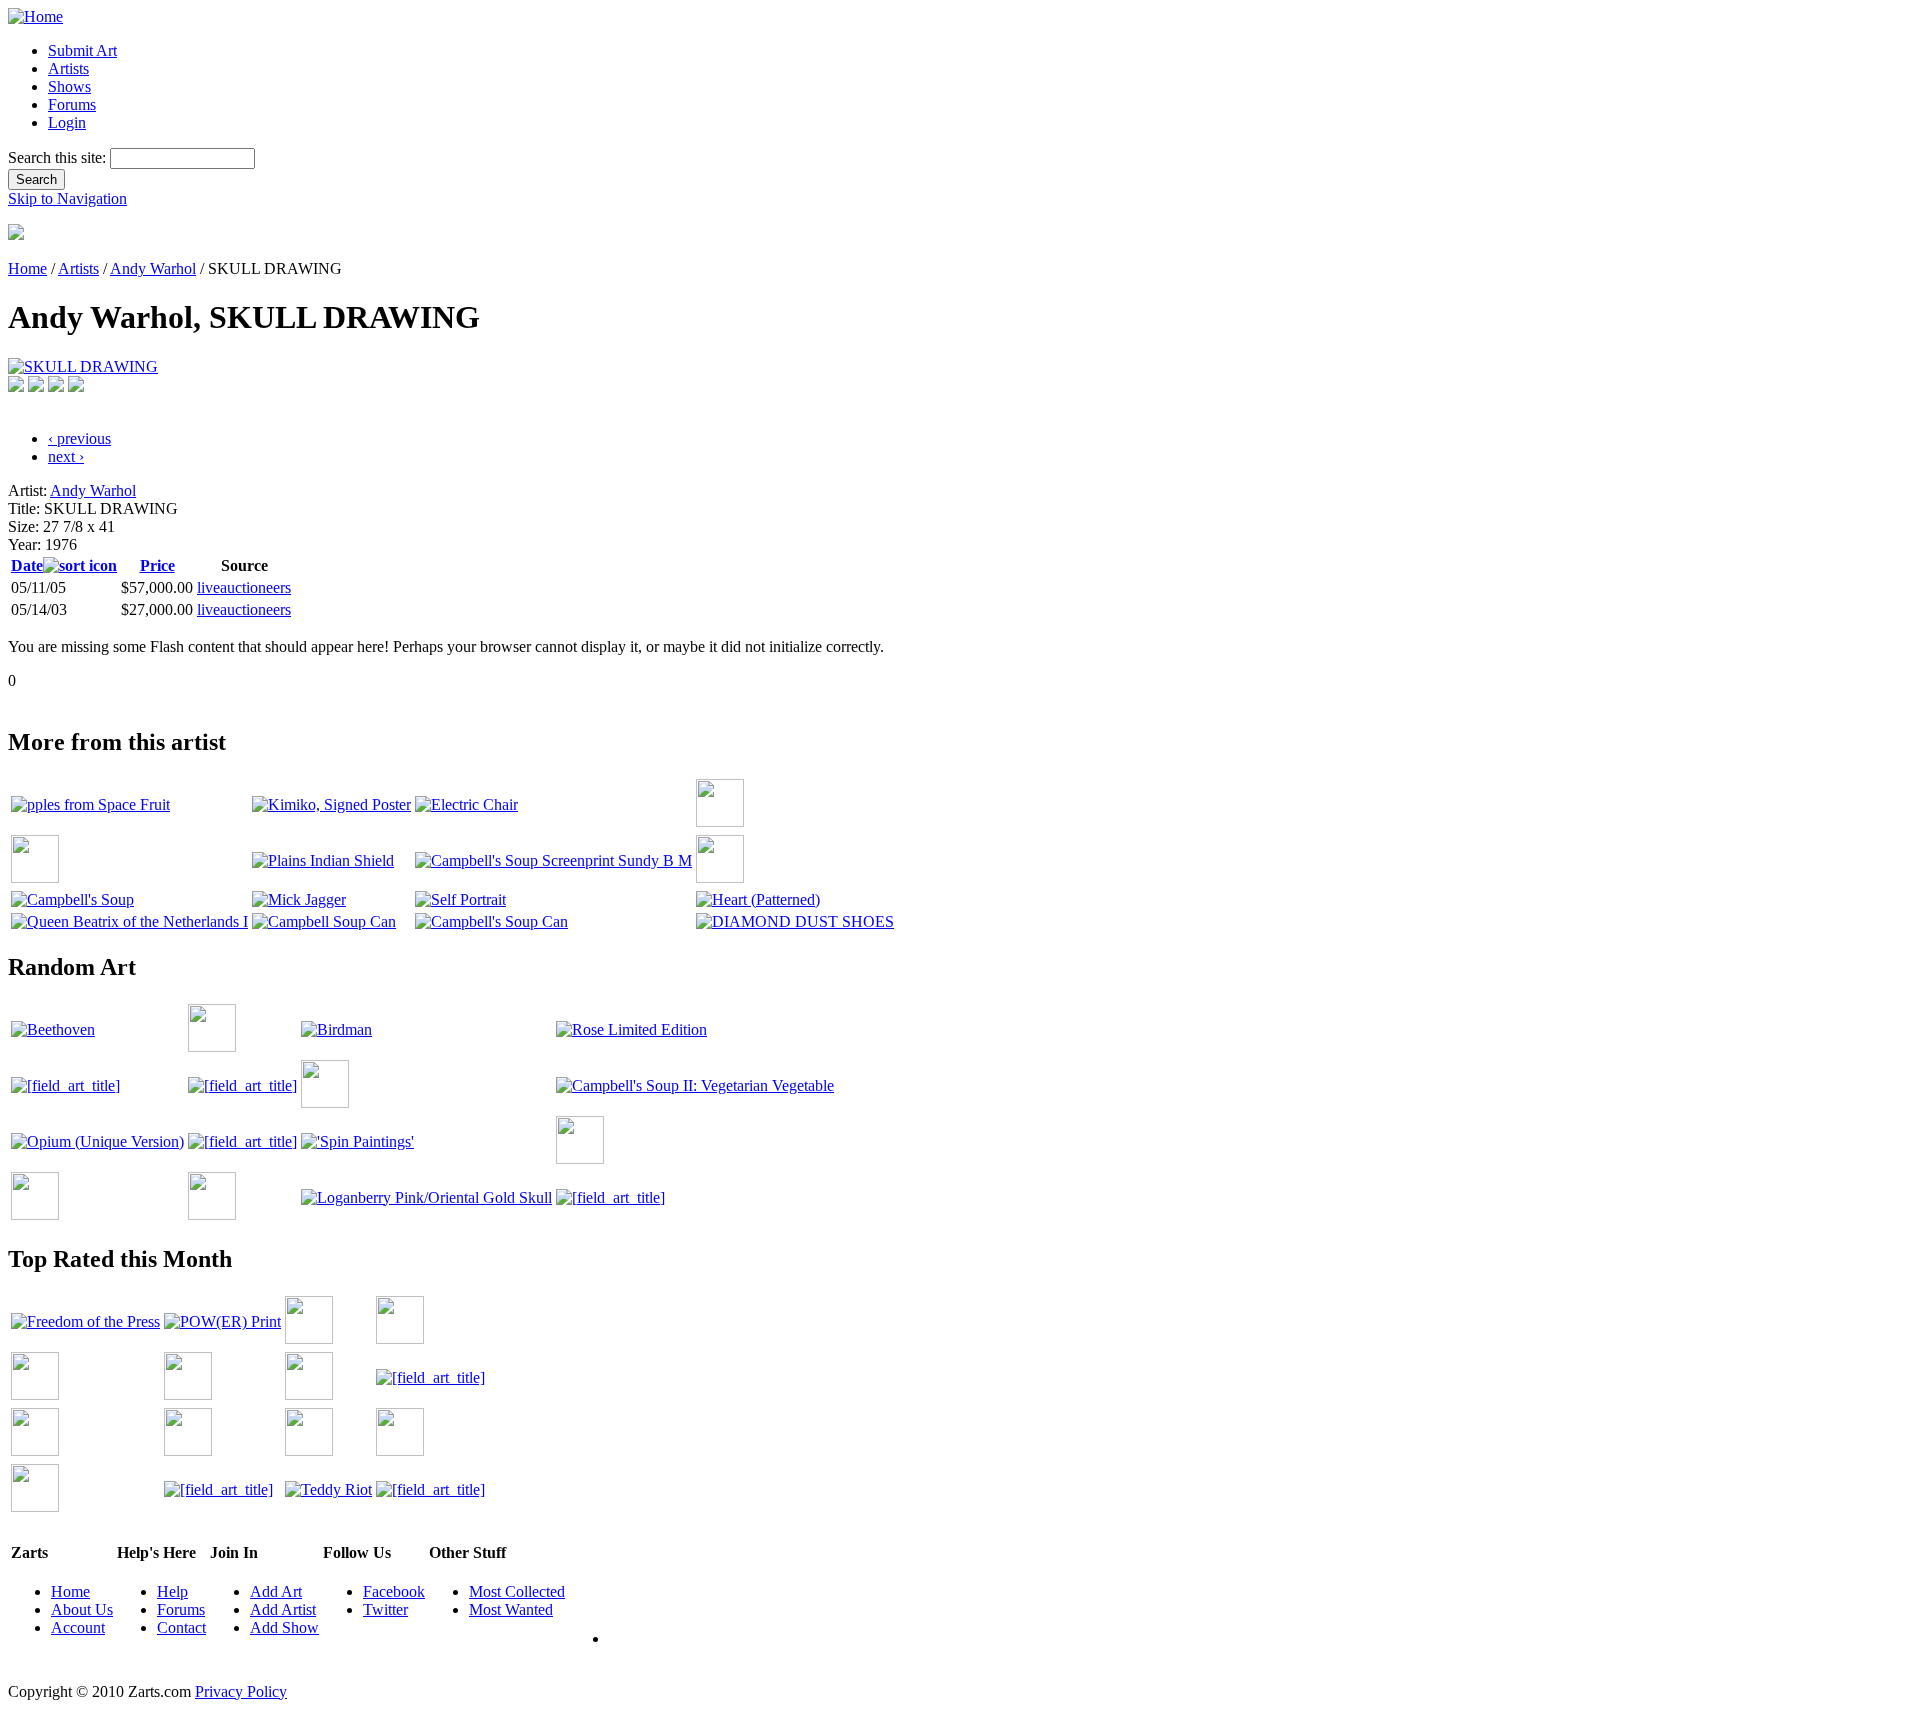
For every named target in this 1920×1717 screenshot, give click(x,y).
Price (157, 565)
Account (78, 1627)
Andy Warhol (153, 268)
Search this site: (59, 157)
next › (66, 456)
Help (172, 1591)
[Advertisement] (372, 697)
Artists (68, 68)
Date (27, 565)
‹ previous (79, 438)
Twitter (385, 1609)
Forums (72, 104)
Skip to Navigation (67, 198)
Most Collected (517, 1591)
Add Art (276, 1591)
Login (67, 122)
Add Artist (283, 1609)
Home (27, 268)
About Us (82, 1609)
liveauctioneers (244, 587)
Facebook (394, 1591)
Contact (181, 1627)
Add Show (284, 1627)
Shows (69, 86)
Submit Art (82, 50)
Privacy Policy (241, 1691)
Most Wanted (511, 1609)
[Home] (35, 16)
